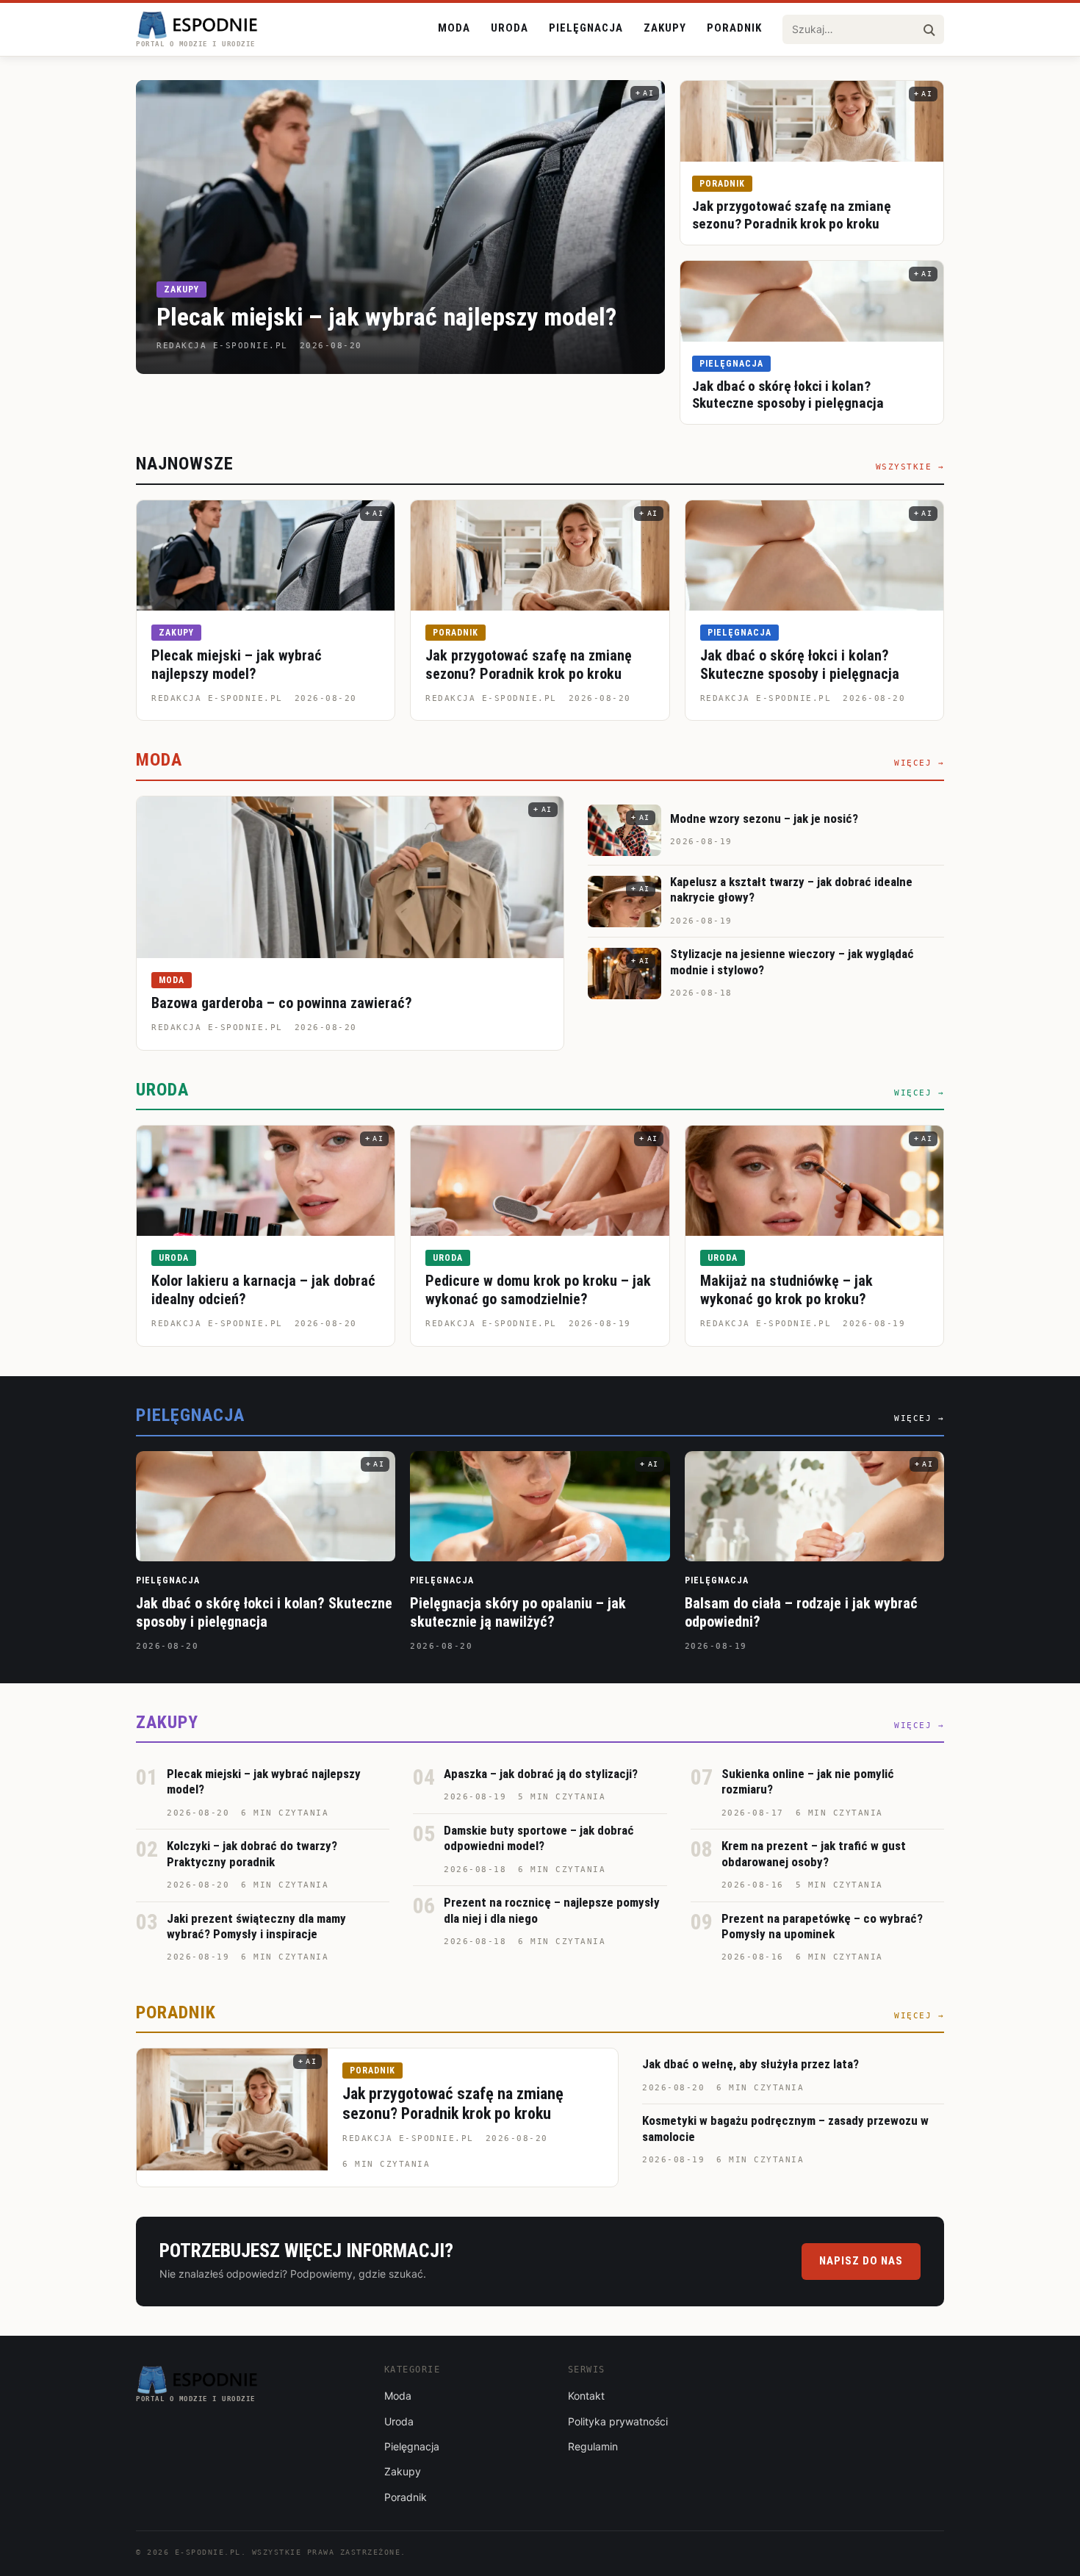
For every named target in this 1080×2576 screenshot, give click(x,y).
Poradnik (734, 28)
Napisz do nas (861, 2261)
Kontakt (586, 2396)
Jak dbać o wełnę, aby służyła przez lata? (750, 2064)
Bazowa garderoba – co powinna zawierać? (282, 1003)
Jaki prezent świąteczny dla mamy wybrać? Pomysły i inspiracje (256, 1926)
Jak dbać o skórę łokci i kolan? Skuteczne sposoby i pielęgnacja (788, 395)
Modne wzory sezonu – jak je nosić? (764, 819)
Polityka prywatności (618, 2421)
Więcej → (919, 763)
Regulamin (593, 2446)
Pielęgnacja (586, 28)
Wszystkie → (910, 467)
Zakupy (665, 28)
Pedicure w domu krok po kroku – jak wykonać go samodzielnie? (538, 1290)
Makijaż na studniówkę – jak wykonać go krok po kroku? (786, 1290)
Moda (454, 28)
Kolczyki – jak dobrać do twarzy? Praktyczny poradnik (252, 1853)
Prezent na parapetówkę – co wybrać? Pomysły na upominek (822, 1926)
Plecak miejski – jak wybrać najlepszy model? (386, 317)
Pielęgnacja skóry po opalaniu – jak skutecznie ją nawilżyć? (518, 1612)
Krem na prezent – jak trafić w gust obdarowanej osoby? (814, 1853)
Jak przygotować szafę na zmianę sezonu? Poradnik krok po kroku (792, 215)
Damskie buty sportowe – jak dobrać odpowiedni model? (539, 1838)
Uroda (510, 28)
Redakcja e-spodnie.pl (217, 698)
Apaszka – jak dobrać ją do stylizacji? (541, 1774)
